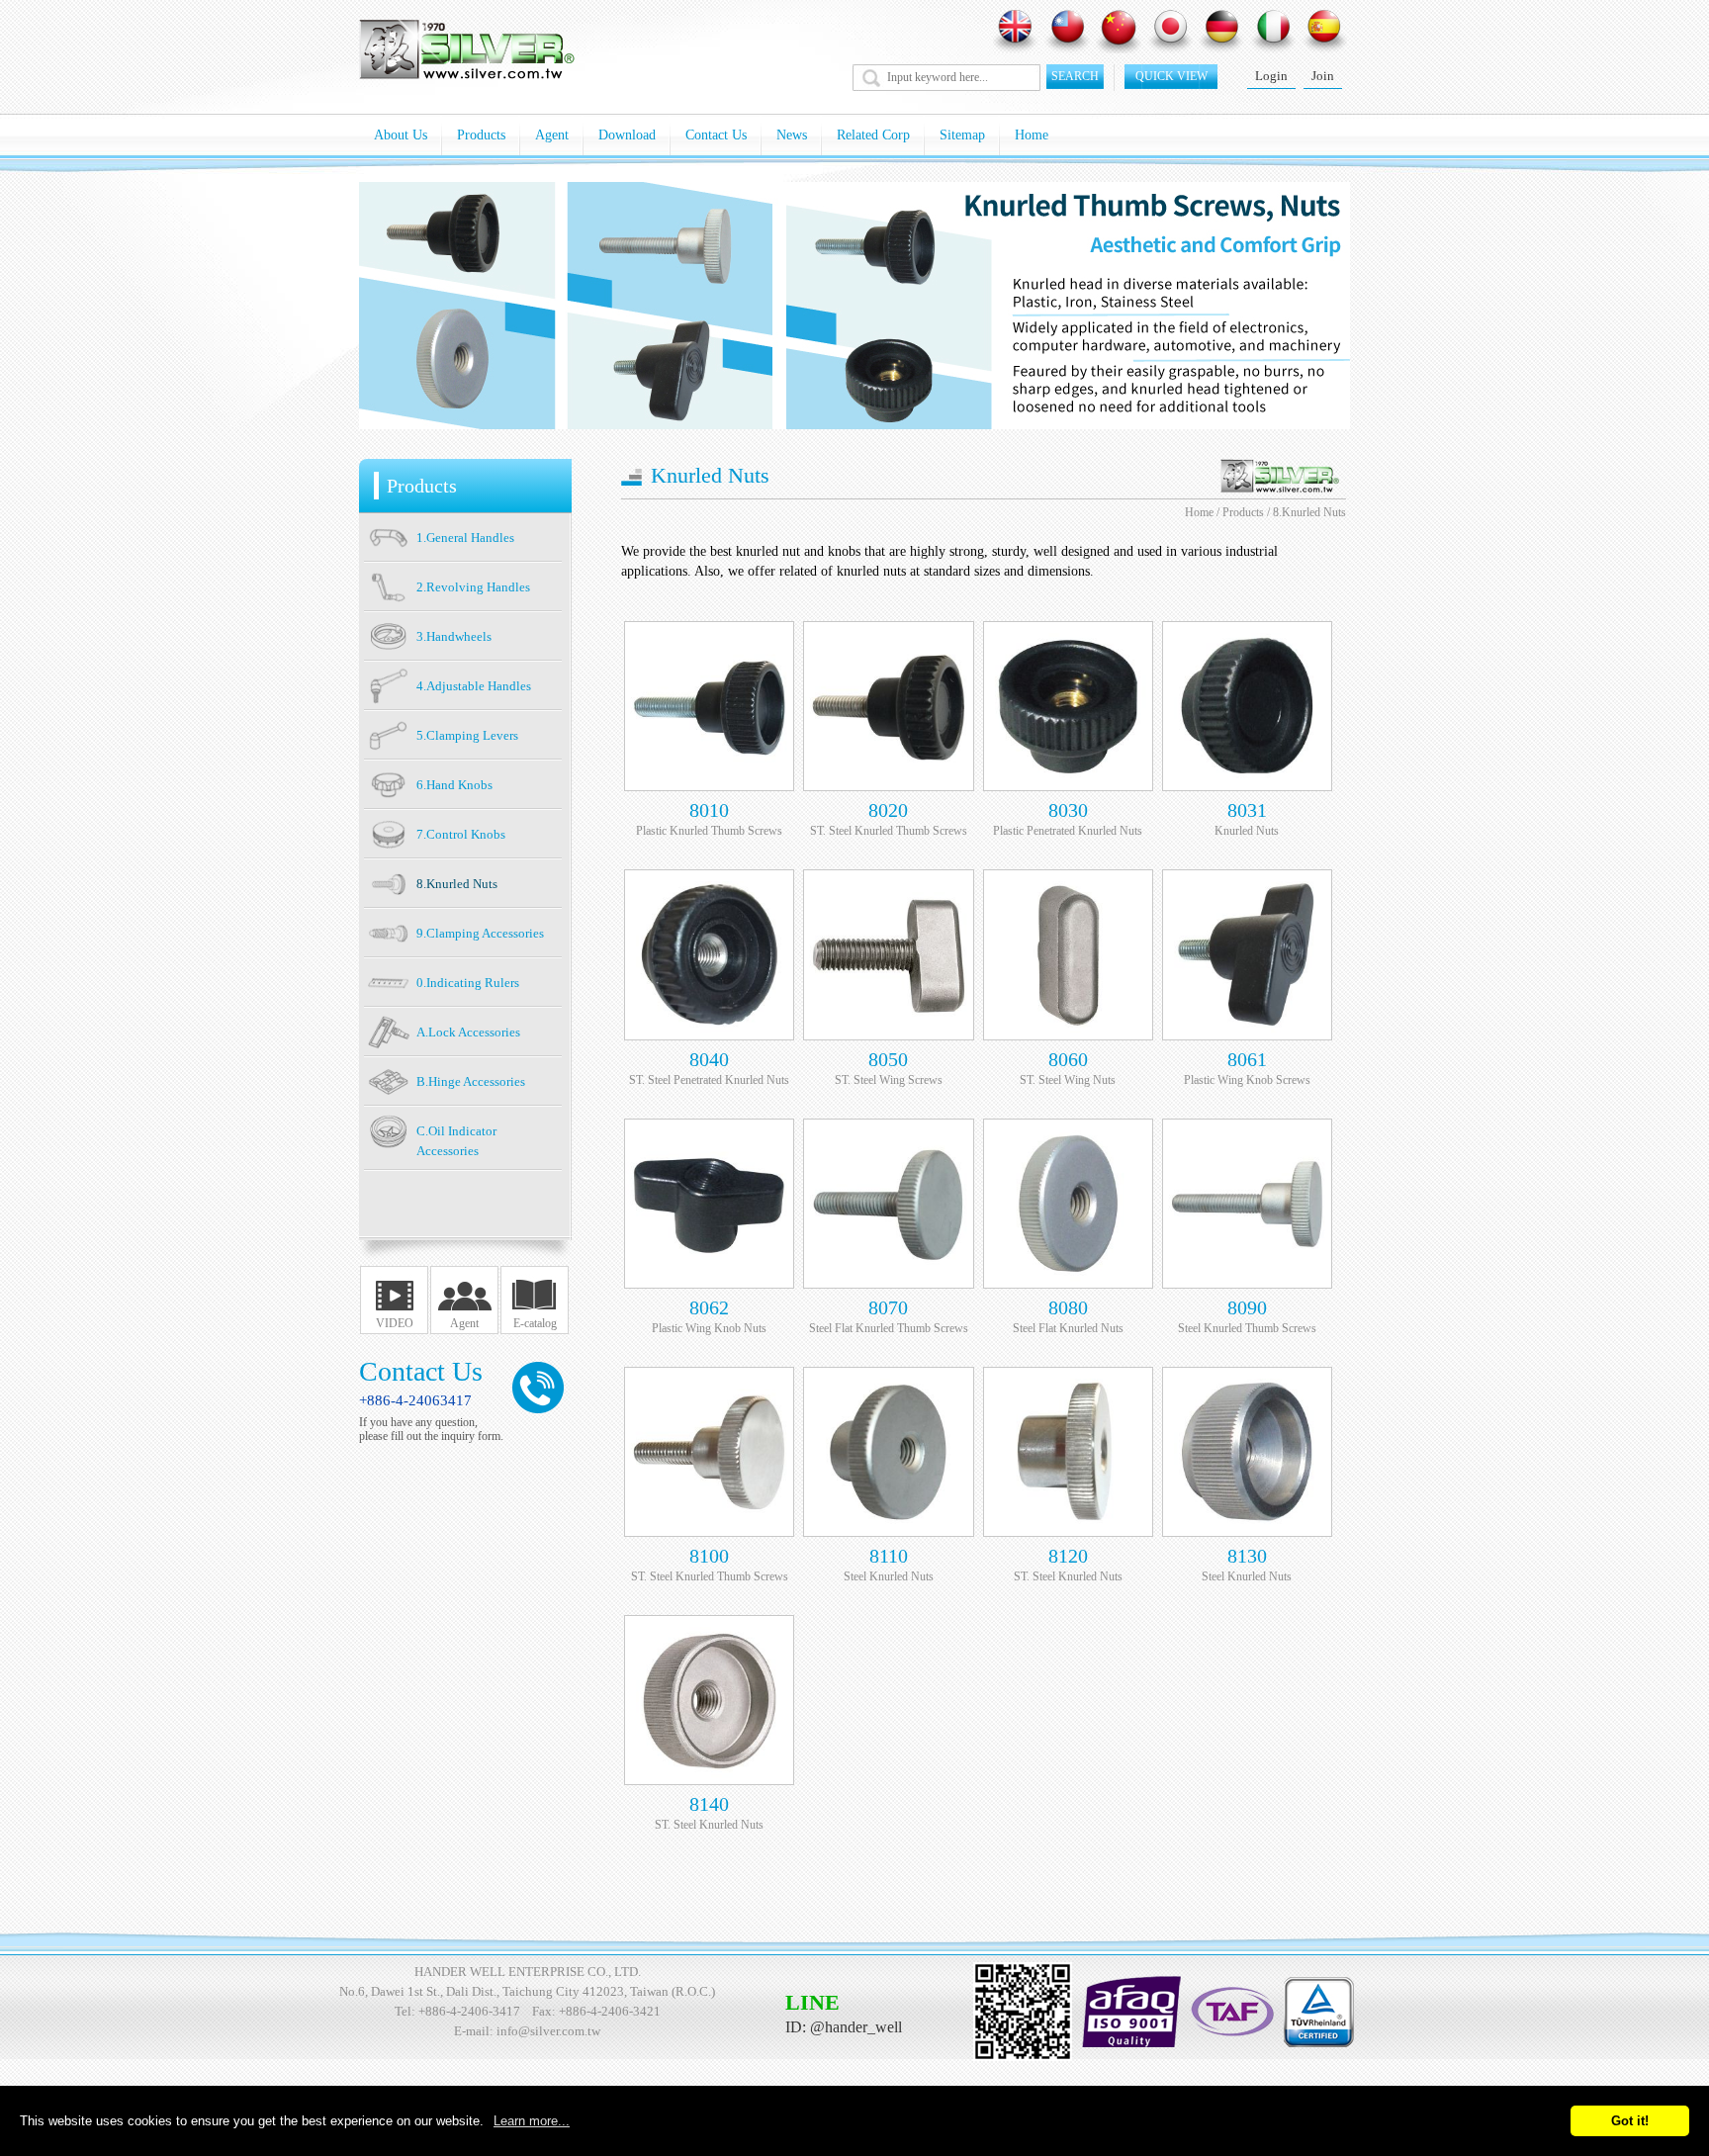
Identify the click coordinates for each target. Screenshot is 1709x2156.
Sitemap (962, 135)
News (792, 135)
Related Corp (873, 135)
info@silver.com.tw (548, 2031)
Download (627, 135)
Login (1271, 76)
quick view (1171, 76)
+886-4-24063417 (415, 1400)
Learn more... (532, 2121)
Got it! (1630, 2121)
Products (481, 135)
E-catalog (535, 1323)
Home (1032, 135)
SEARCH (1075, 76)
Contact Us (716, 135)
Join (1323, 76)
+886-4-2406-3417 (469, 2011)
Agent (552, 135)
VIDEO (395, 1323)
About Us (401, 135)
